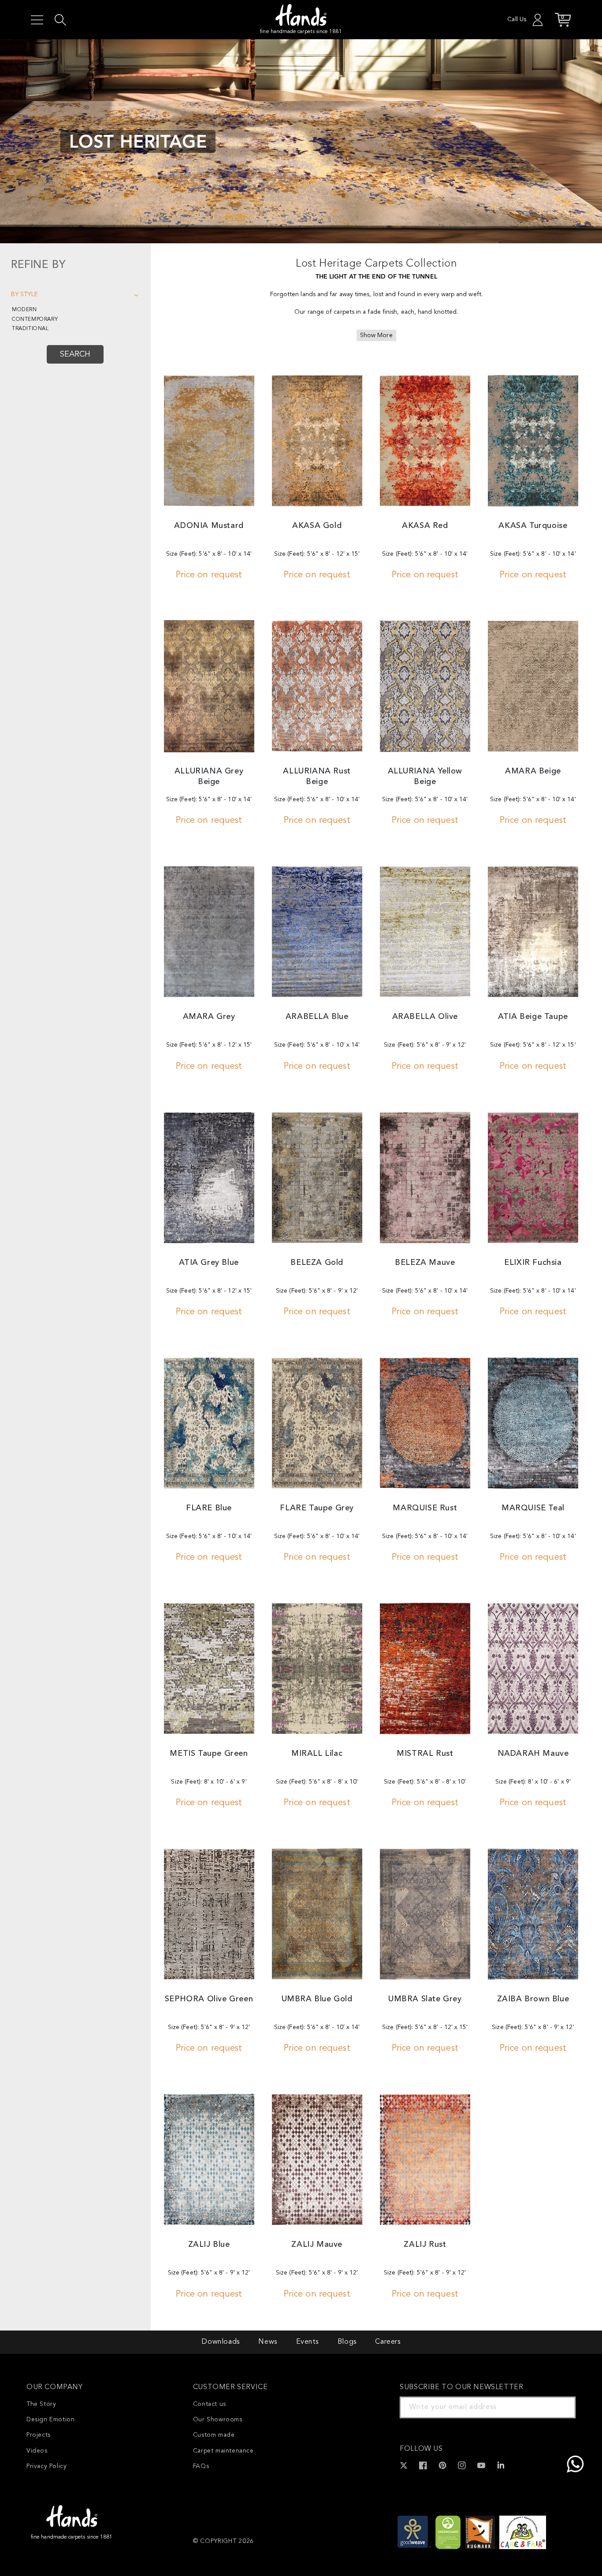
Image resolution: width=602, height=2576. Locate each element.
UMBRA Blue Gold (317, 1999)
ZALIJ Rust (425, 2245)
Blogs (347, 2342)
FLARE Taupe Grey (317, 1508)
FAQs (201, 2466)
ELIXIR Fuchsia (533, 1263)
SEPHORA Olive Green (209, 1999)
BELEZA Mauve (425, 1263)
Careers (388, 2342)
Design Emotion (50, 2420)
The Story (41, 2404)
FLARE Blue (209, 1508)
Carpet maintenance (223, 2451)
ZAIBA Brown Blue (533, 1999)
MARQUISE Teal (533, 1508)
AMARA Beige (533, 771)
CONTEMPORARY (35, 320)
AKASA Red (425, 526)
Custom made (214, 2435)
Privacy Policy (46, 2466)
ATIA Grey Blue (209, 1263)
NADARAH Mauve (533, 1754)
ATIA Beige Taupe (533, 1017)
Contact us (210, 2404)
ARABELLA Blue (317, 1017)
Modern (24, 310)
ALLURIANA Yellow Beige (425, 776)
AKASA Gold (317, 526)
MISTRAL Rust (425, 1754)
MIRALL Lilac (317, 1754)
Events (308, 2342)
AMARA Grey (209, 1017)
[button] (37, 20)
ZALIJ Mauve (317, 2245)
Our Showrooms (218, 2420)
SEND (558, 2407)
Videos (37, 2451)
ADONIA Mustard (209, 526)
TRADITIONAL (30, 329)
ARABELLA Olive (425, 1017)
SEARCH (75, 354)
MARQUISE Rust (425, 1508)
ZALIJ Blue (209, 2245)
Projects (39, 2435)
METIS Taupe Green (209, 1754)
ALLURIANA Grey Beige (209, 776)
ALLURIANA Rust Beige (317, 776)
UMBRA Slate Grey (425, 1999)
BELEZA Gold (317, 1263)
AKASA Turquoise (533, 526)
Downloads (220, 2342)
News (268, 2342)
